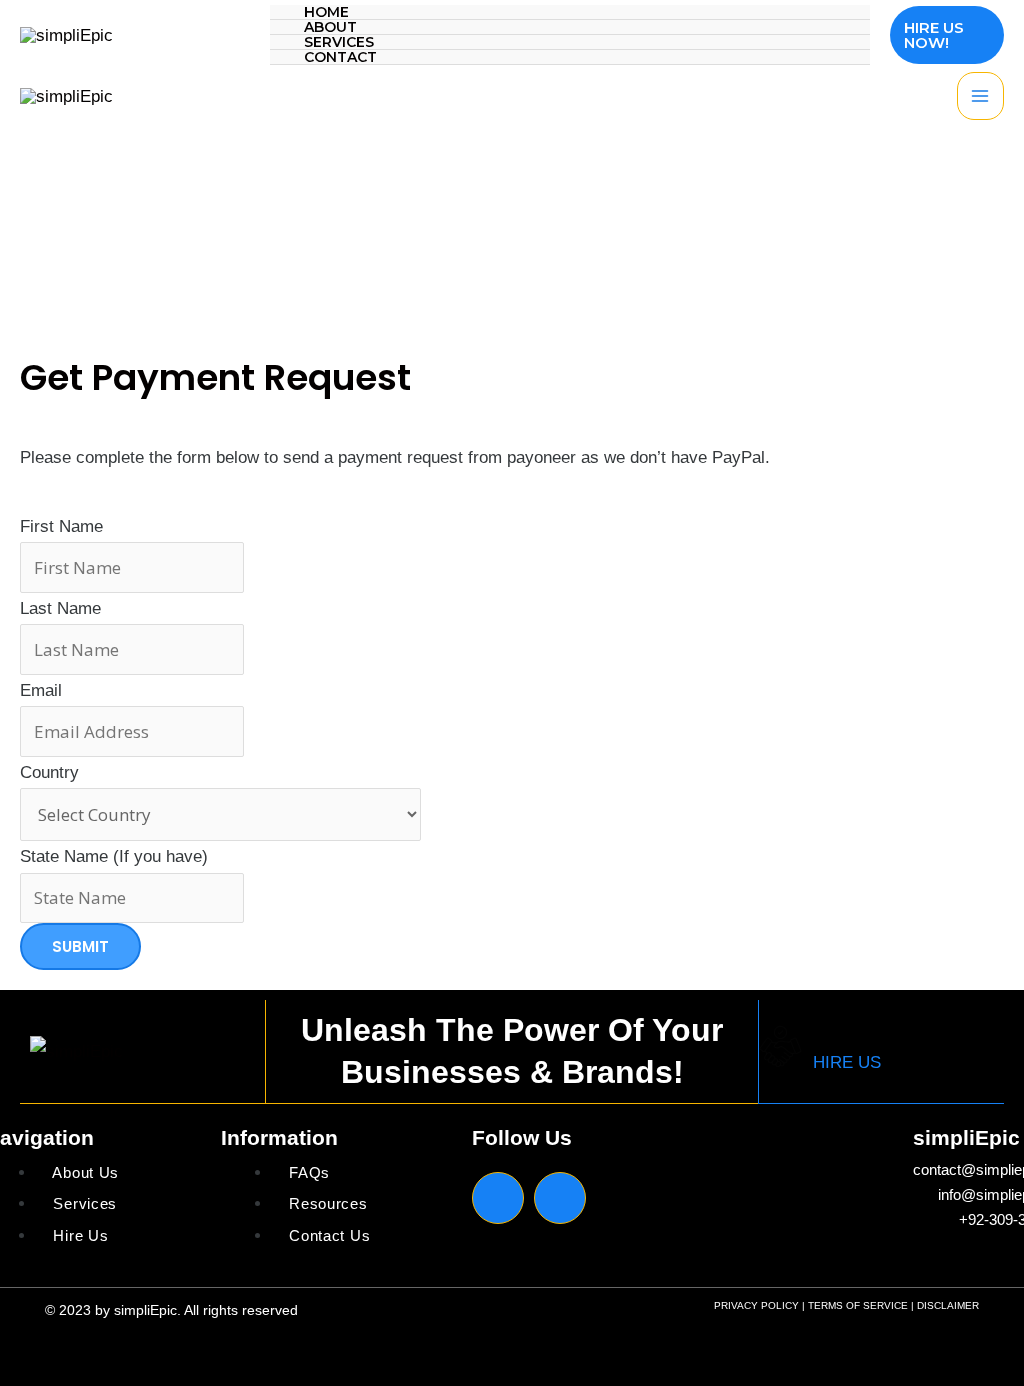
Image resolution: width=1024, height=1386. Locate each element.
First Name (61, 526)
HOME (326, 12)
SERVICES (339, 42)
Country (49, 772)
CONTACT (340, 57)
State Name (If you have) (114, 856)
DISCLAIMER (948, 1305)
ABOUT (330, 27)
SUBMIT (80, 946)
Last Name (60, 608)
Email (41, 690)
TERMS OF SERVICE (858, 1305)
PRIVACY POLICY (756, 1305)
